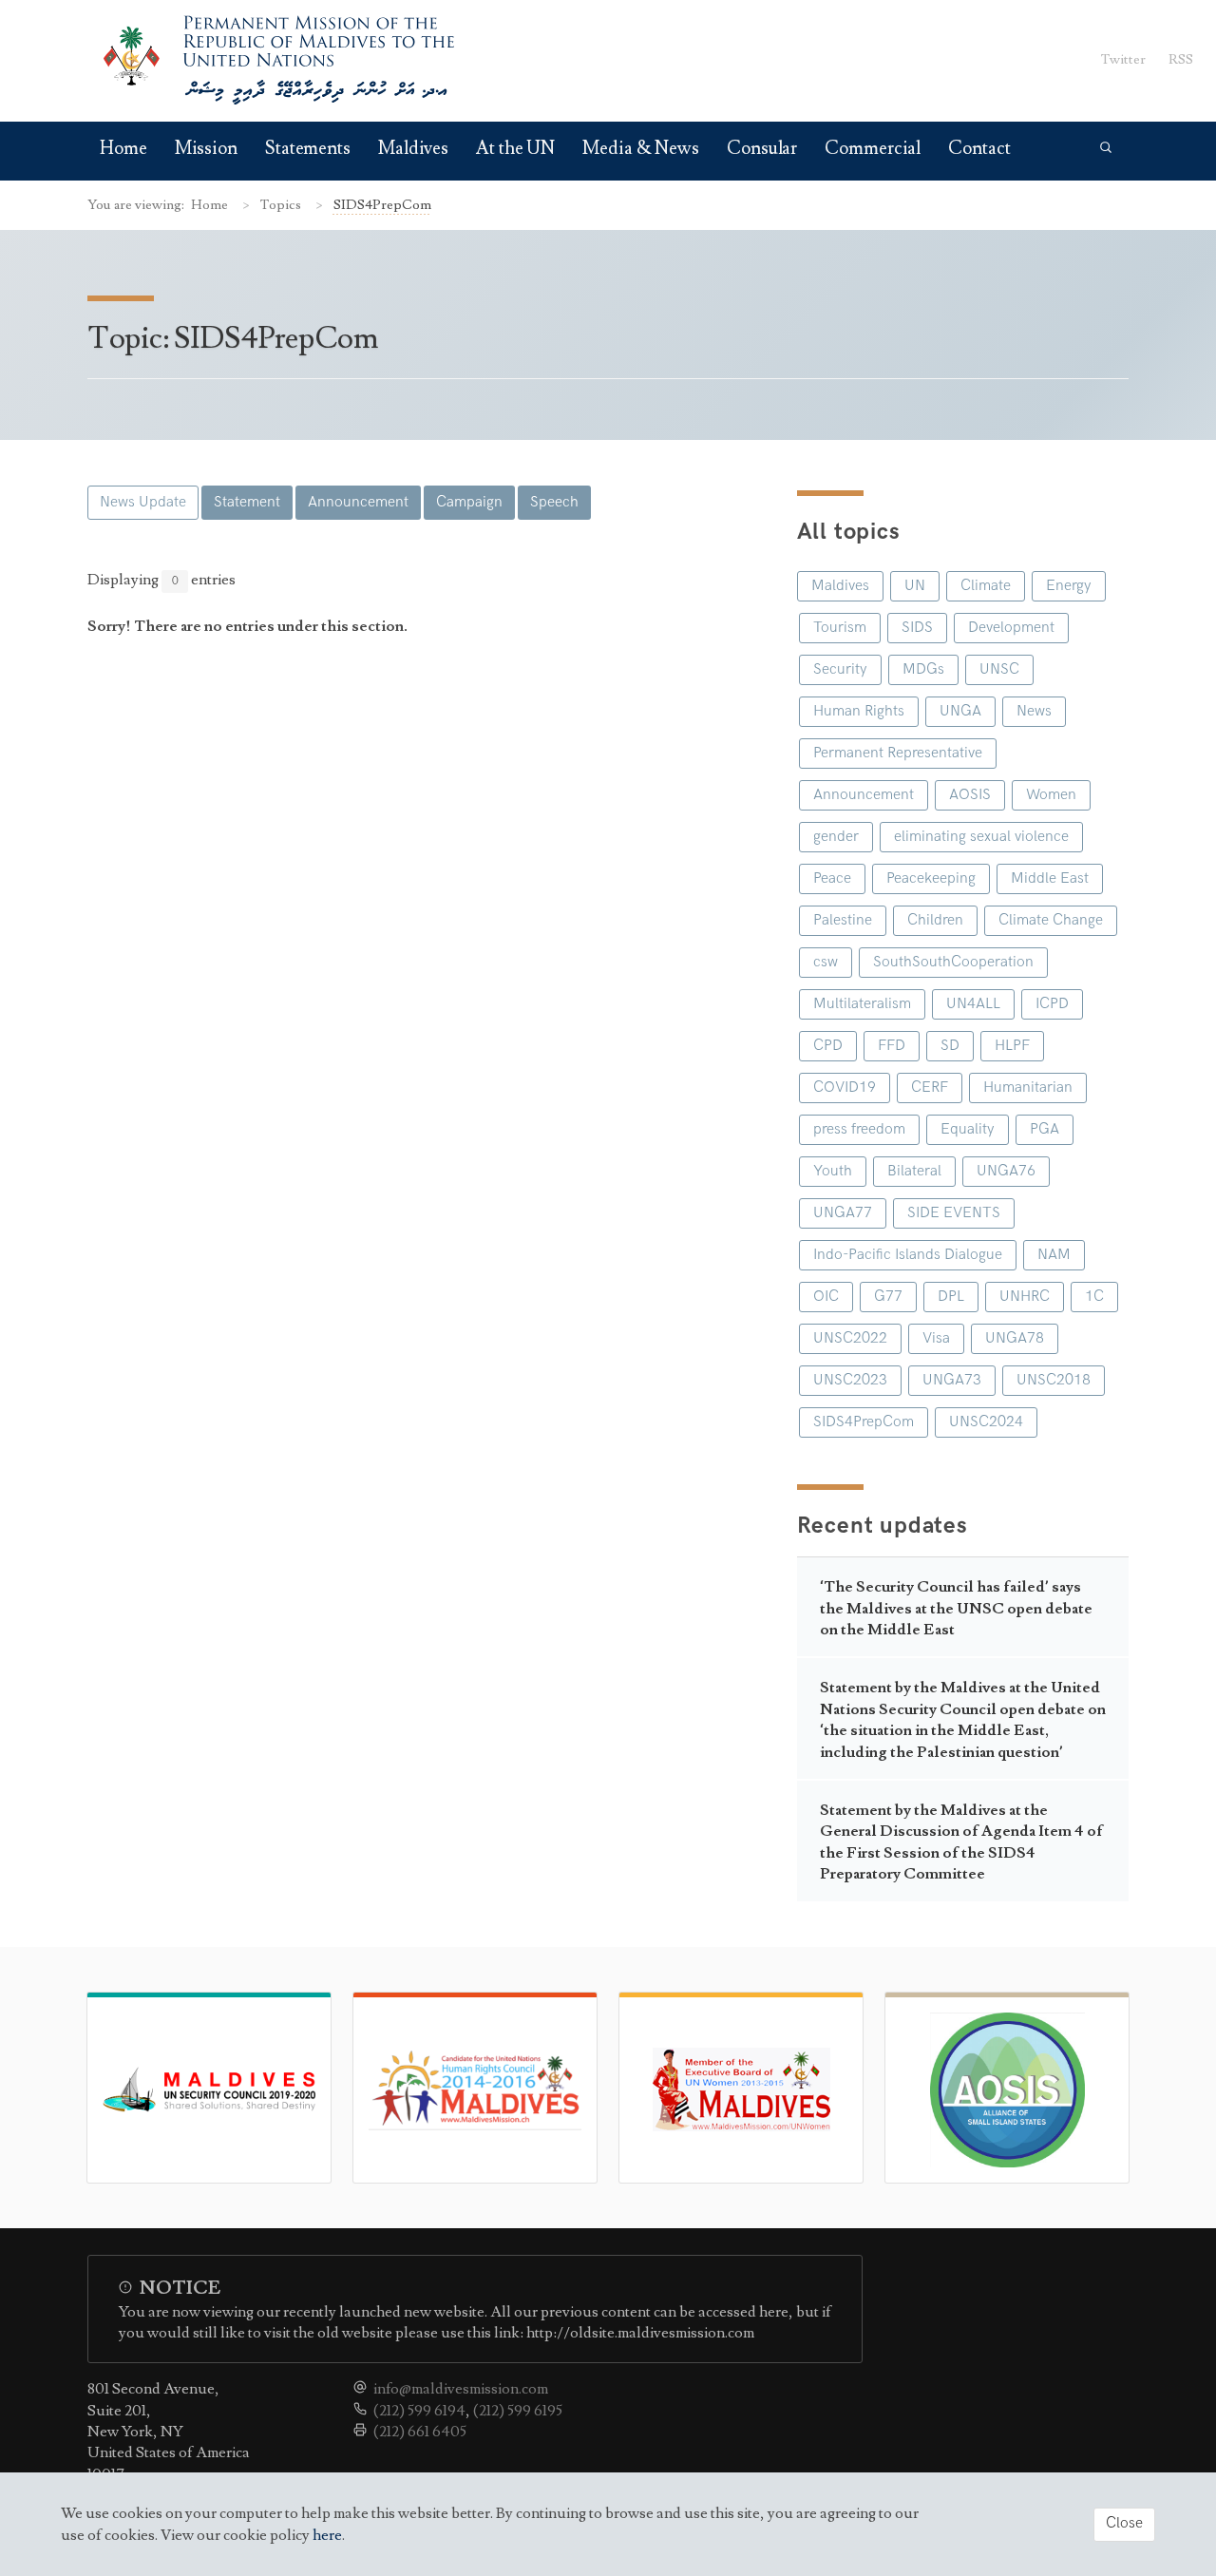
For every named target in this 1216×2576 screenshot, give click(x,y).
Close (1124, 2523)
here (327, 2535)
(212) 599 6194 (419, 2411)
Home (123, 149)
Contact (979, 149)
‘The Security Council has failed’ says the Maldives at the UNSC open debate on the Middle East (956, 1608)
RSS (1181, 59)
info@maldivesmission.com (461, 2389)
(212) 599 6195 (518, 2411)
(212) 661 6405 (420, 2432)
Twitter (1123, 59)
